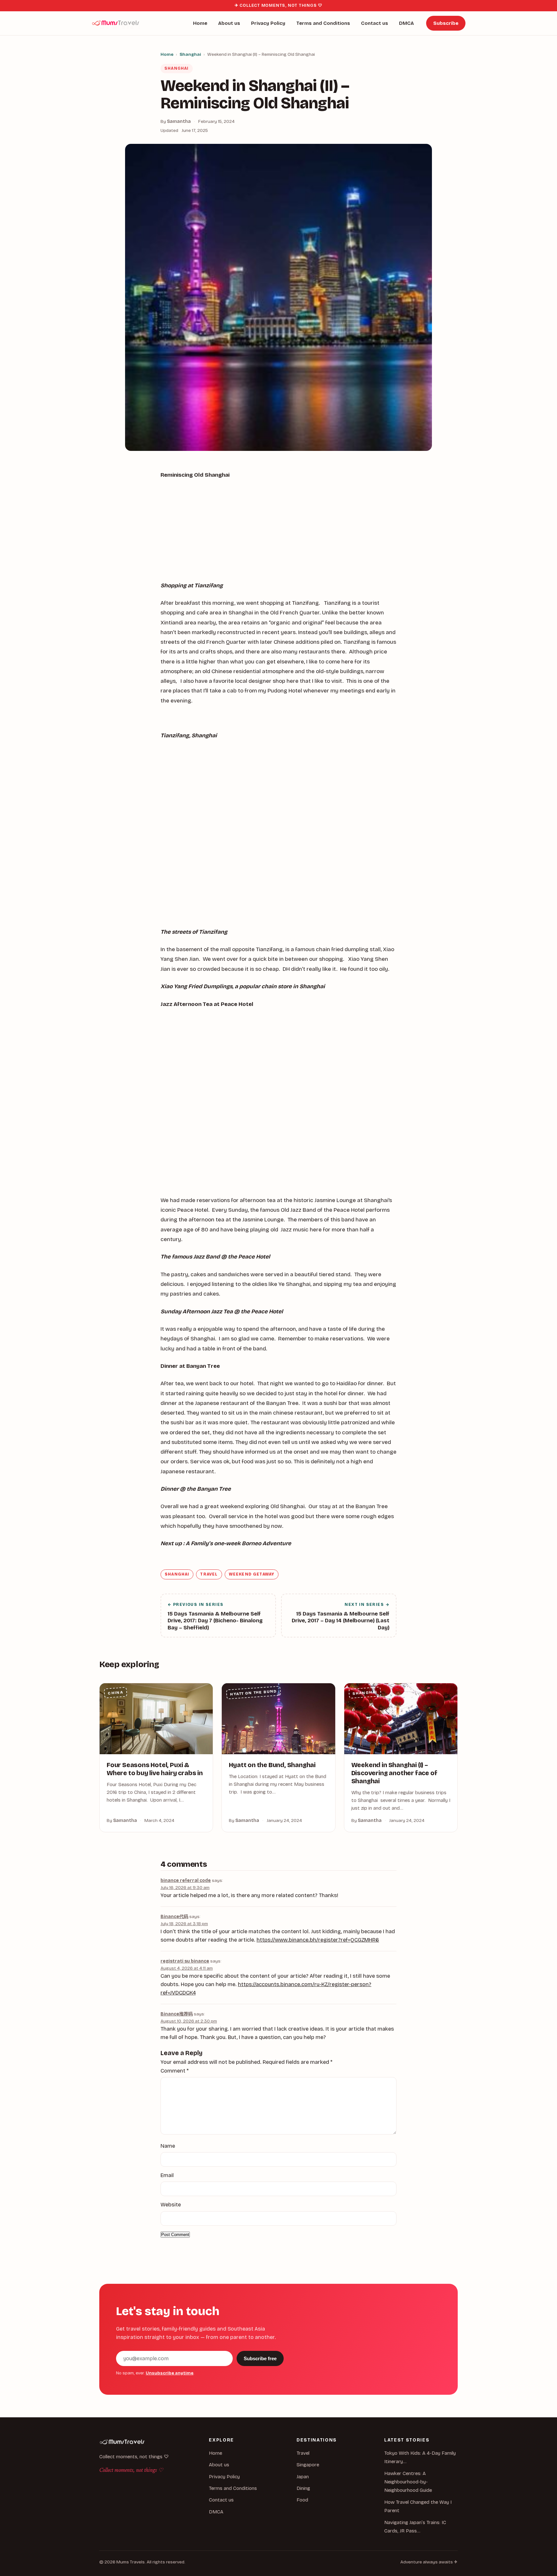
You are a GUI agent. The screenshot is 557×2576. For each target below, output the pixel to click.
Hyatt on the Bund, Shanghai (272, 1765)
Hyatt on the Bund (254, 1693)
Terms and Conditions (323, 23)
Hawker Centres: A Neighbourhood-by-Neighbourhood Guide (408, 2482)
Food (302, 2500)
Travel (209, 1574)
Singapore (308, 2465)
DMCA (406, 23)
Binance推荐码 (177, 2014)
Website (171, 2205)
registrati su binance (185, 1961)
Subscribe (446, 23)
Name (168, 2146)
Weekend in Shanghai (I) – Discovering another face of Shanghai (394, 1773)
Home (200, 23)
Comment (175, 2071)
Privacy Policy (268, 23)
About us (229, 23)
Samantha (179, 121)
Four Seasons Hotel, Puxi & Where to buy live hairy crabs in (155, 1769)
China (116, 1693)
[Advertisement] (278, 533)
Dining (303, 2488)
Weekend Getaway (252, 1574)
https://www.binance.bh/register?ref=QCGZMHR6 (318, 1940)
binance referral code (186, 1880)
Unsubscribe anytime (170, 2373)
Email (167, 2175)
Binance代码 (174, 1917)
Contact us (375, 23)
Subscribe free (260, 2358)
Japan (303, 2477)
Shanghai (190, 54)
